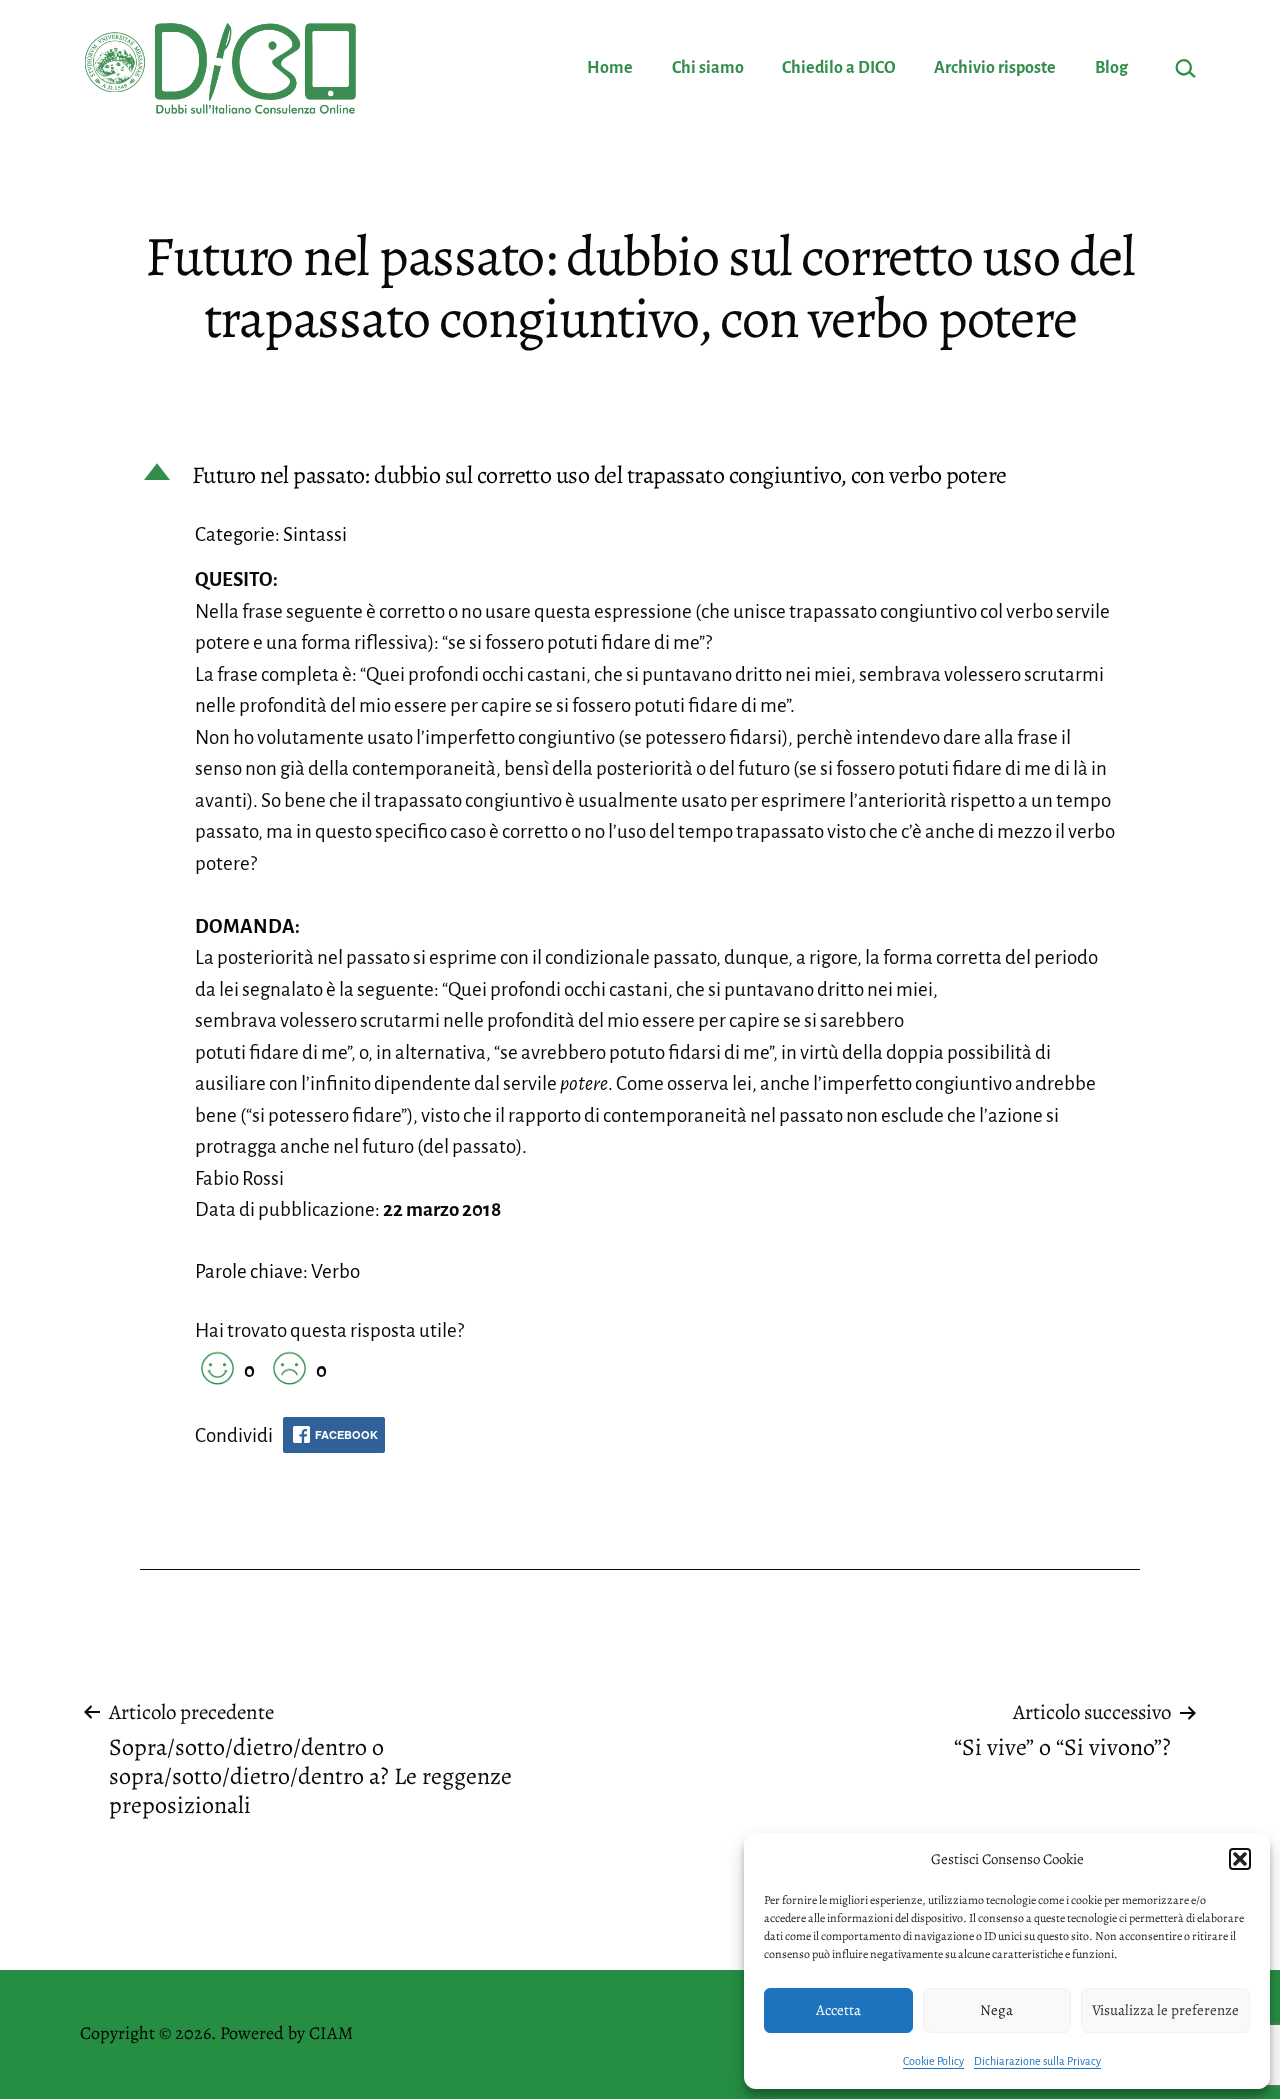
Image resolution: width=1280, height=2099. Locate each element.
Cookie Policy (933, 2061)
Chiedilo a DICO (839, 68)
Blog (1111, 68)
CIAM (331, 2033)
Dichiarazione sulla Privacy (1037, 2061)
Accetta (838, 2010)
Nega (996, 2010)
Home (610, 68)
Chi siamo (708, 68)
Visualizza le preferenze (1165, 2010)
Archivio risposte (995, 68)
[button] (1240, 1859)
